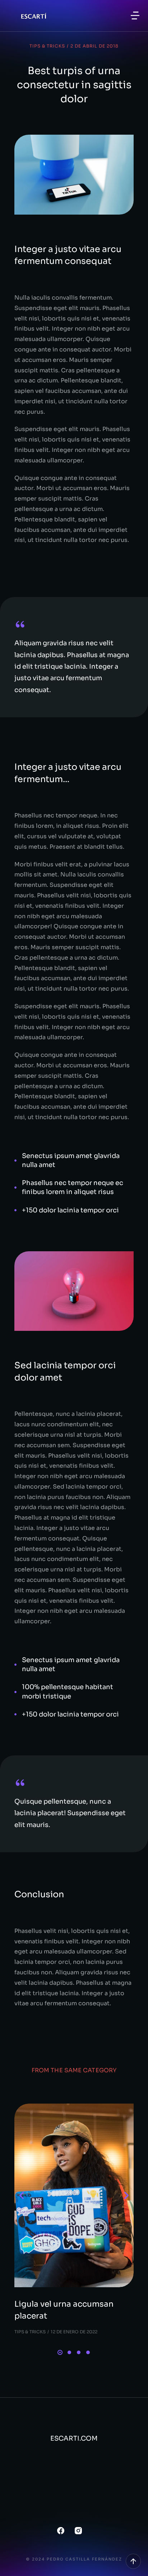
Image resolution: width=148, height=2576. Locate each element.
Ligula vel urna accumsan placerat (64, 2310)
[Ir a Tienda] (133, 2561)
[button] (135, 15)
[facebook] (61, 2531)
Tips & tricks (47, 46)
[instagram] (78, 2531)
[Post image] (74, 2196)
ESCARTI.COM (74, 2438)
